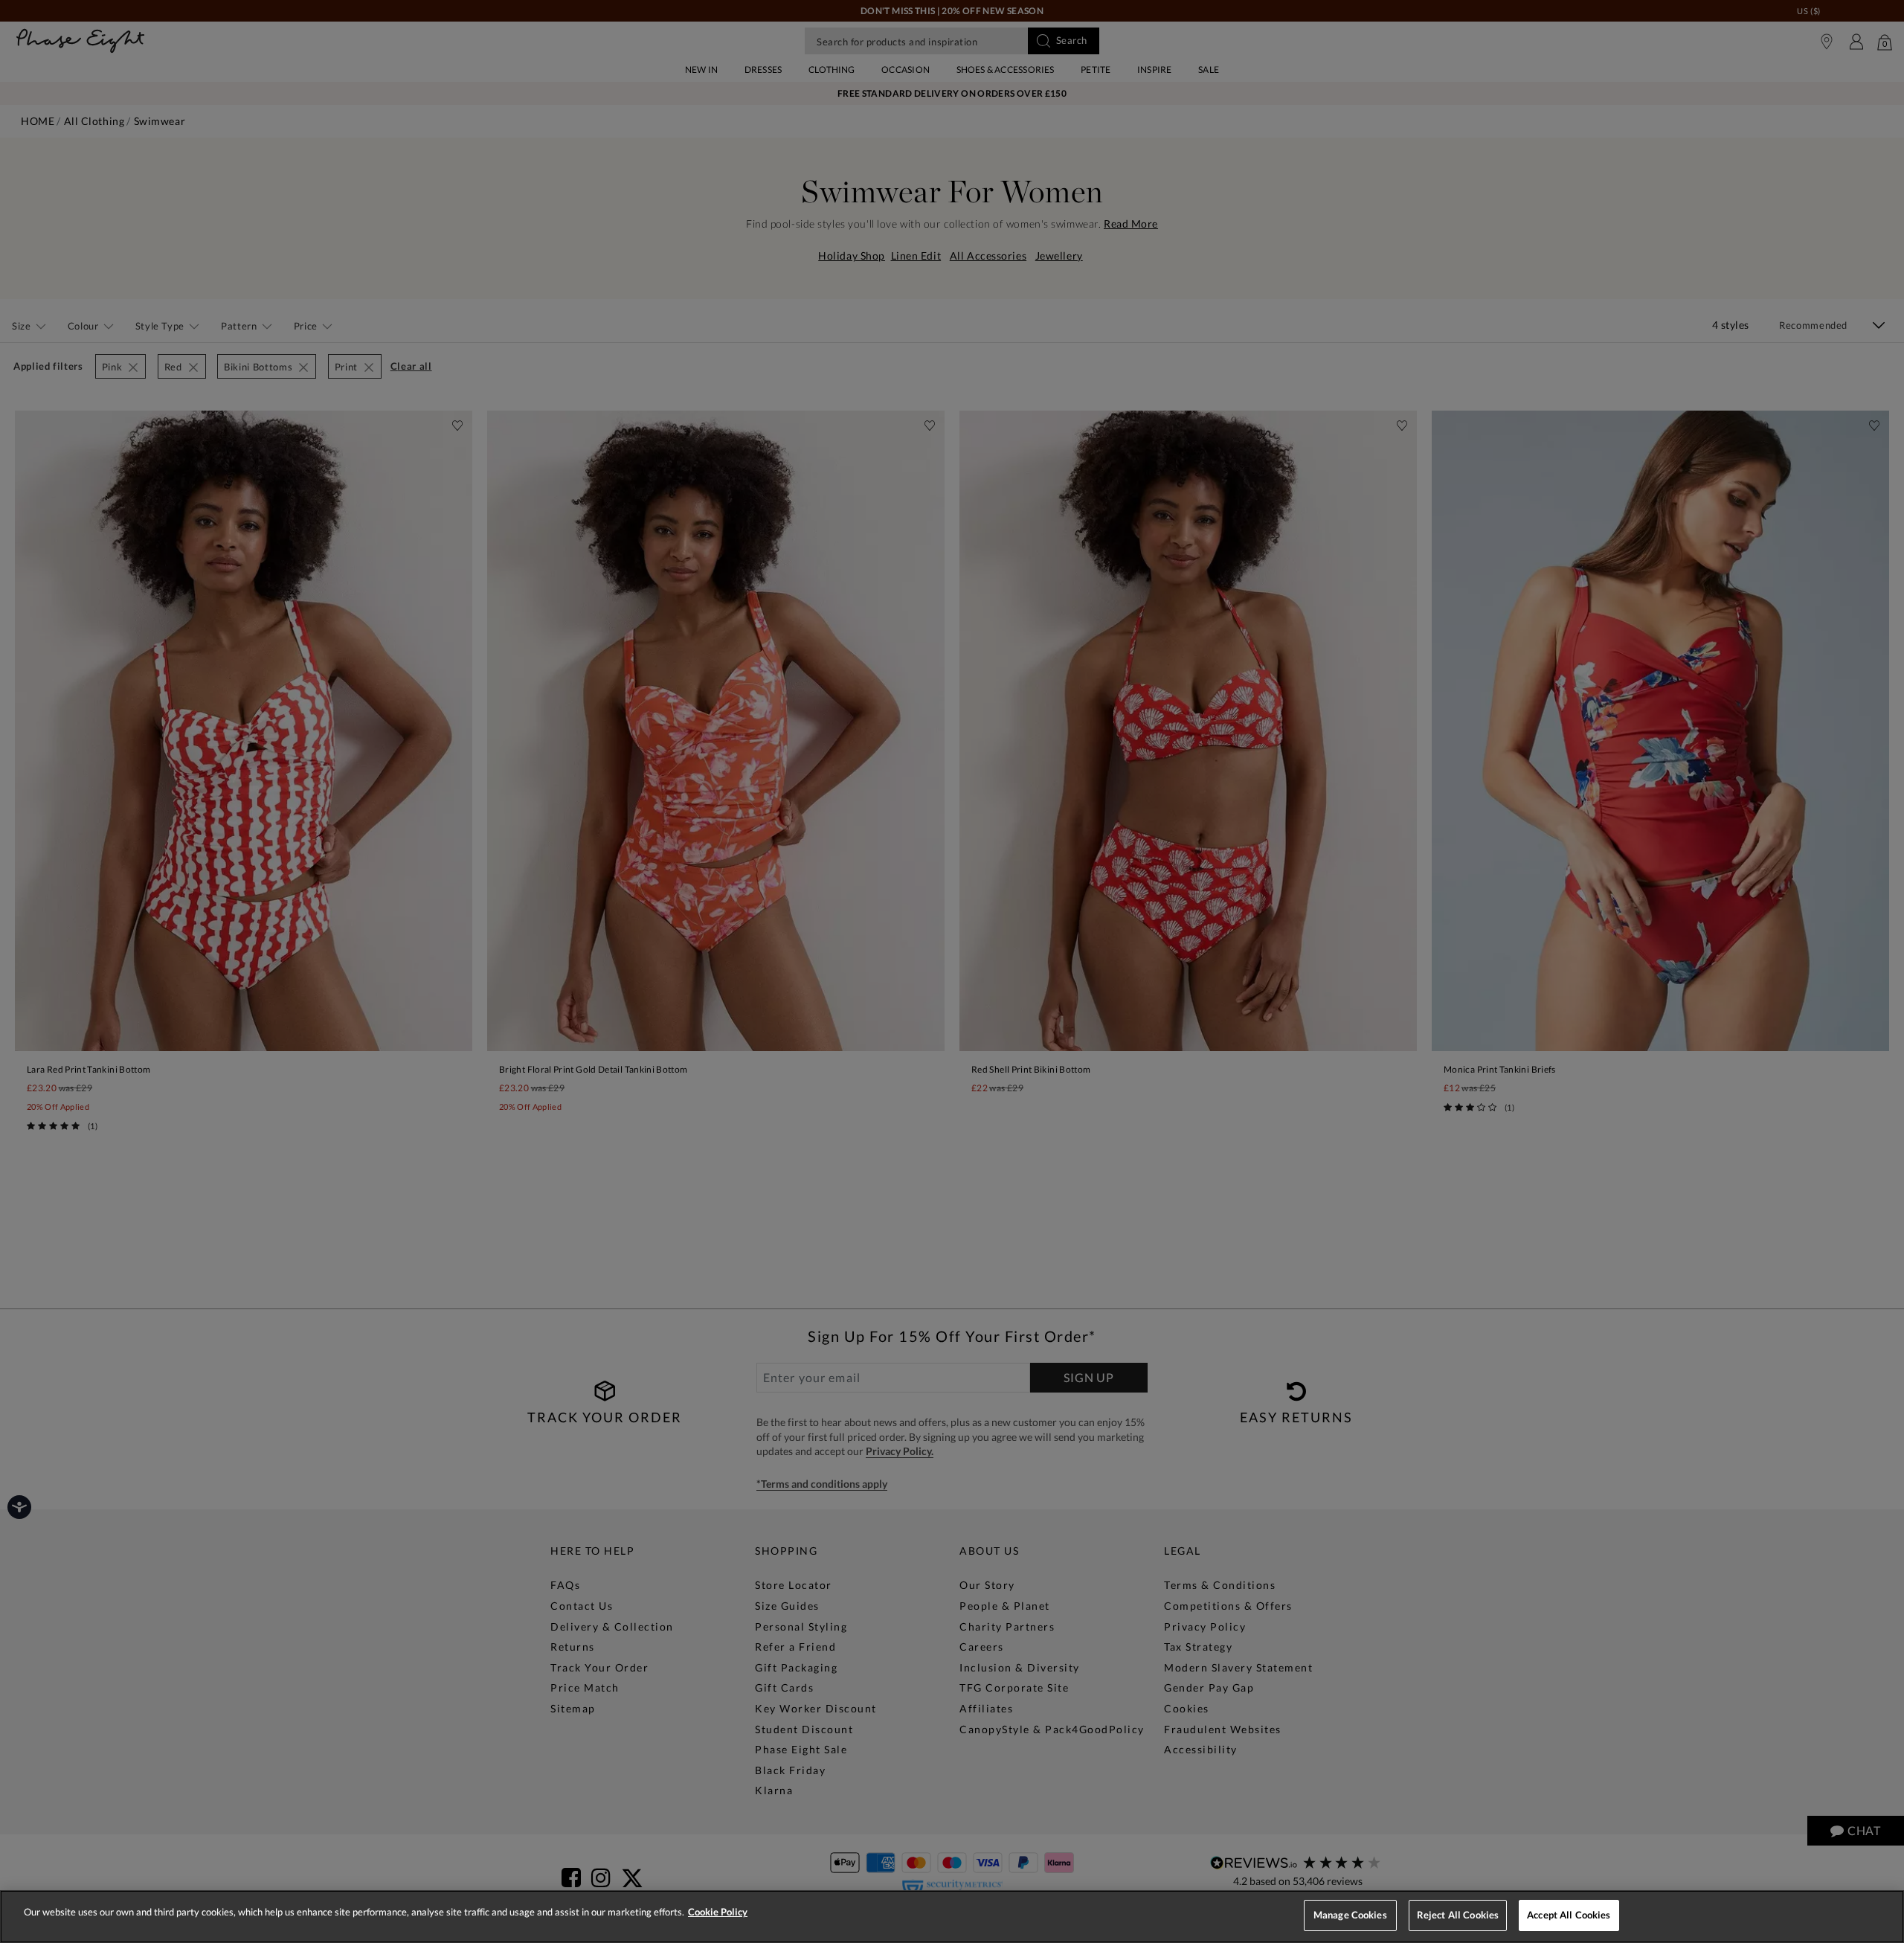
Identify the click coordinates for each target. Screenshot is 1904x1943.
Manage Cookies (1350, 1915)
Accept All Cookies (1569, 1915)
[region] (952, 1917)
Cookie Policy (718, 1912)
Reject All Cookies (1458, 1915)
